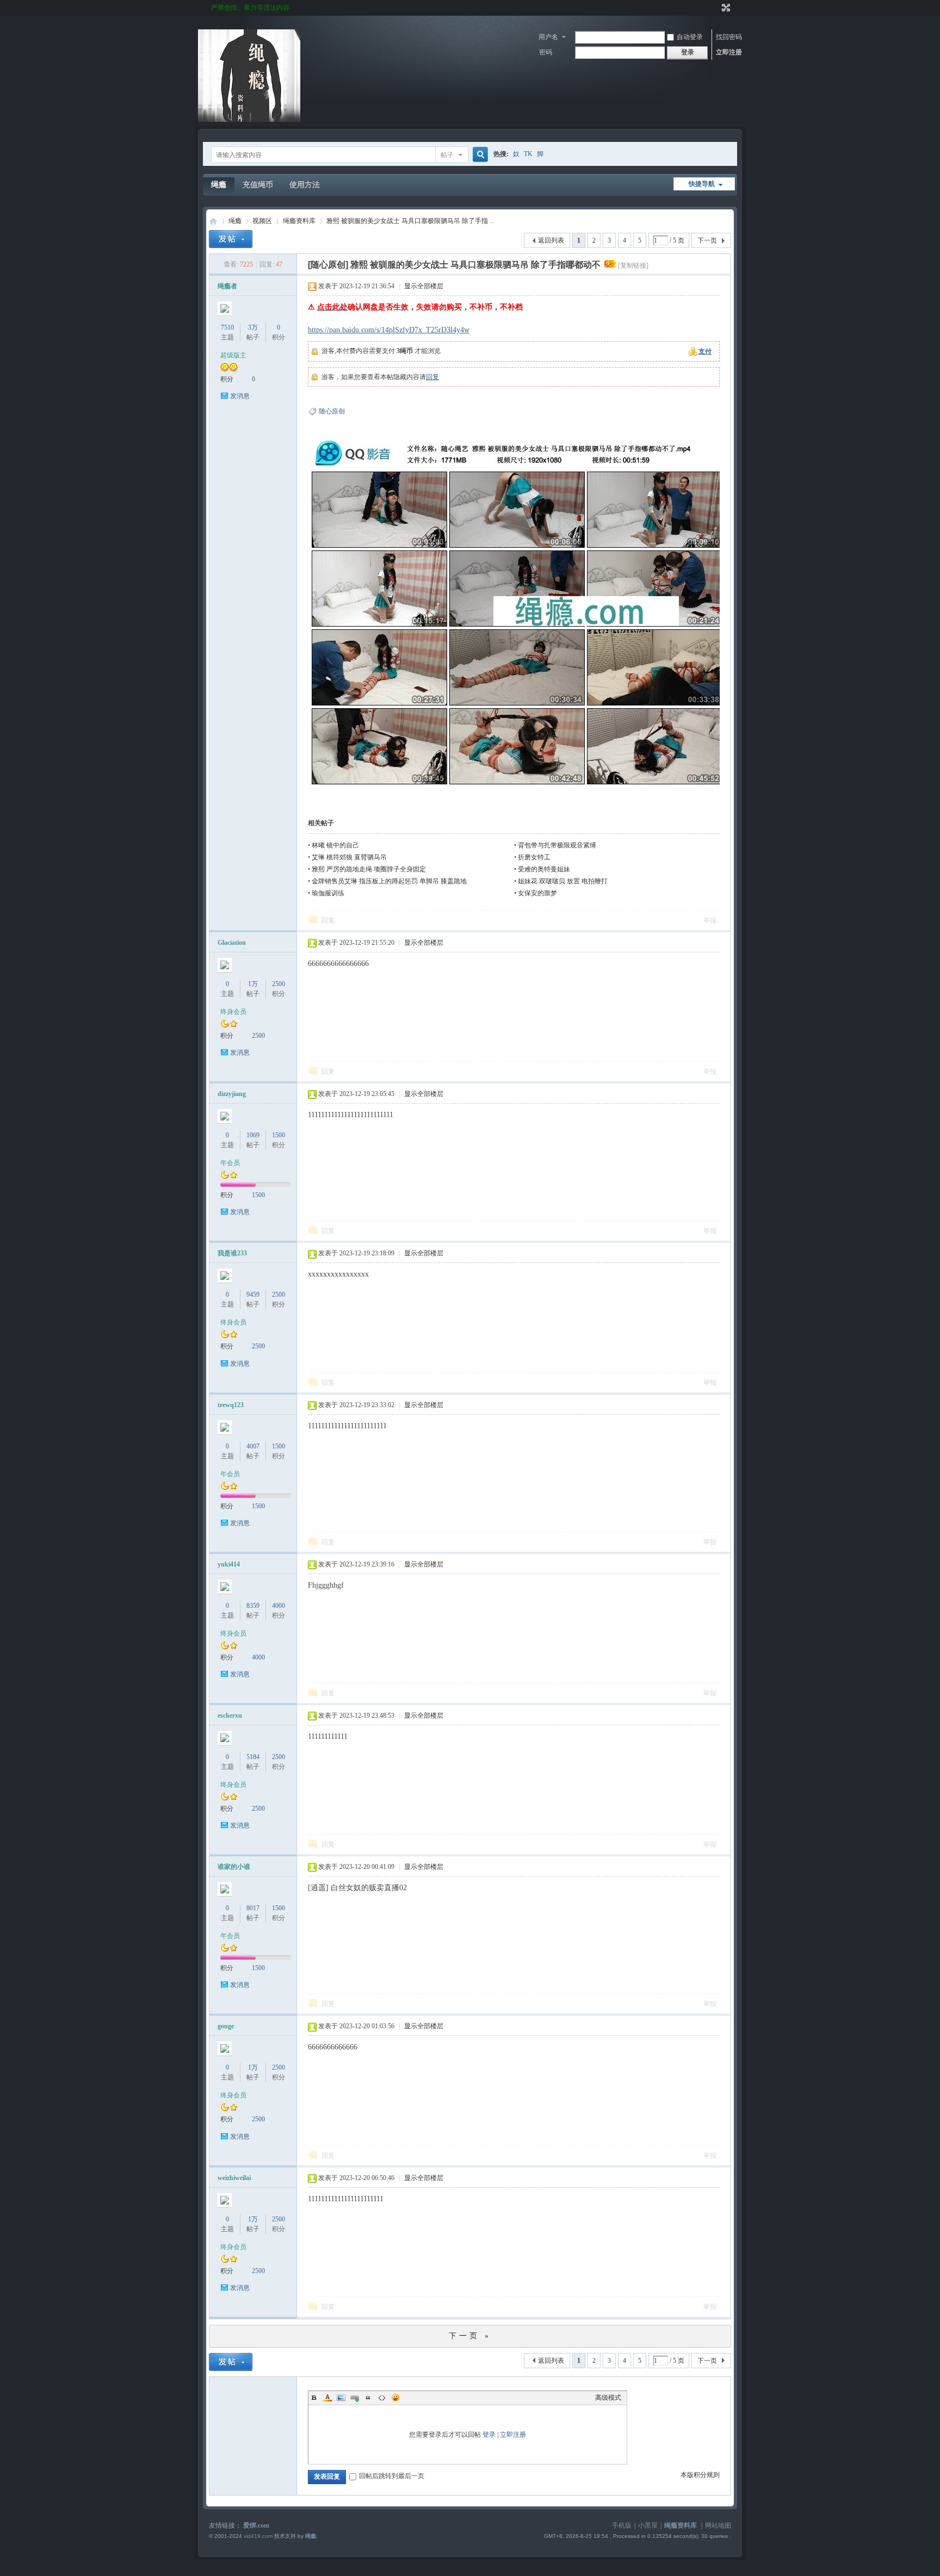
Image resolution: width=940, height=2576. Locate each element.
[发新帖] (231, 239)
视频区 (262, 221)
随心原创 (332, 411)
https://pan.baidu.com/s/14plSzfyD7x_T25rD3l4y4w (389, 330)
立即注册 (729, 52)
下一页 (707, 240)
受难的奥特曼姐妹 (544, 869)
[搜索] (479, 155)
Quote (368, 2398)
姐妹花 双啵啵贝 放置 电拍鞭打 (563, 881)
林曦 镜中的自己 (335, 845)
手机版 (622, 2525)
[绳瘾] (249, 120)
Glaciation (232, 943)
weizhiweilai (234, 2178)
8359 (253, 1606)
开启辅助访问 (716, 8)
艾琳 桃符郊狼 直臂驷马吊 (349, 857)
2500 (279, 984)
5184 (253, 1757)
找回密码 (729, 37)
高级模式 (608, 2398)
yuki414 (229, 1564)
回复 (432, 377)
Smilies (395, 2398)
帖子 (447, 155)
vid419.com (258, 2536)
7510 (227, 327)
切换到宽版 (725, 8)
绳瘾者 (227, 286)
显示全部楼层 (424, 286)
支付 (705, 351)
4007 (253, 1446)
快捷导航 (702, 184)
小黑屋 (648, 2525)
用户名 (548, 37)
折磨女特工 (534, 857)
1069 (253, 1135)
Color (327, 2398)
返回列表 (551, 240)
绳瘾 (219, 185)
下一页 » (470, 2336)
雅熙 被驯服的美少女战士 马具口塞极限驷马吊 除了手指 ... (410, 221)
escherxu (230, 1716)
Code (382, 2398)
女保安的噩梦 (537, 893)
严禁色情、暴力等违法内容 (250, 8)
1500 (279, 1135)
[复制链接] (633, 265)
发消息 (240, 396)
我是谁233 (232, 1253)
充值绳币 (258, 185)
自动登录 (690, 37)
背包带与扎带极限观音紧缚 (557, 845)
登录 (489, 2435)
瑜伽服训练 (328, 893)
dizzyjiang (232, 1094)
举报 (710, 920)
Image (341, 2398)
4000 (279, 1606)
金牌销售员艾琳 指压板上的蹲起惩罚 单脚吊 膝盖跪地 (389, 881)
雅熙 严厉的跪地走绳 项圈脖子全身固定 (369, 869)
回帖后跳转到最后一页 (392, 2476)
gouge (226, 2026)
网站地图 (718, 2525)
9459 (253, 1295)
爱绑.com (256, 2525)
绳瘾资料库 (299, 221)
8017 (253, 1908)
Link (355, 2398)
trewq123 (231, 1405)
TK (528, 154)
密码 (546, 52)
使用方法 (305, 185)
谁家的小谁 (234, 1867)
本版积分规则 (700, 2475)
